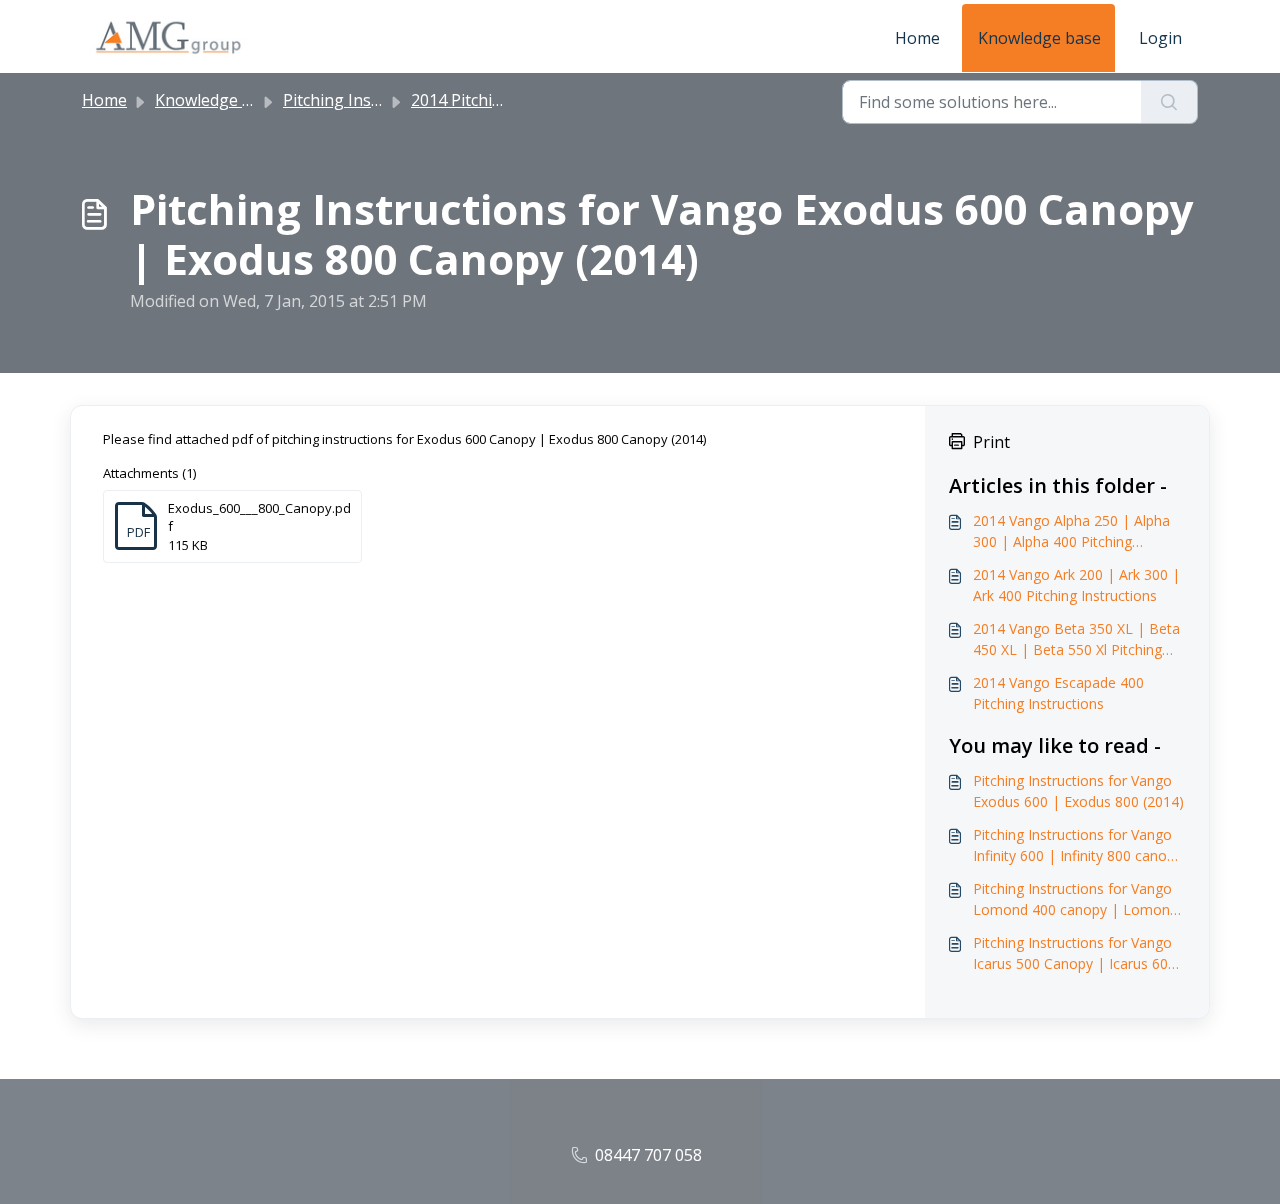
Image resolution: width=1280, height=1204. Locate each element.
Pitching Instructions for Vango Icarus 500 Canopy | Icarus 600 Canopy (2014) (1074, 953)
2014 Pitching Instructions (509, 100)
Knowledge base (1039, 38)
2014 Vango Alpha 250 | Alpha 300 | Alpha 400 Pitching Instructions (1071, 531)
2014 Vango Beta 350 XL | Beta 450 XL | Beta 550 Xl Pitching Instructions (1076, 639)
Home (917, 38)
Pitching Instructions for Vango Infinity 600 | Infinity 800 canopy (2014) (1077, 845)
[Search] (1169, 102)
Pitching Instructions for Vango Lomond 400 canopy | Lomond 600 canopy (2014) (1075, 899)
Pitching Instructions (361, 100)
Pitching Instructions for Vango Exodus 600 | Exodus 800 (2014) (1078, 791)
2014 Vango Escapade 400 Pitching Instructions (1058, 693)
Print (991, 442)
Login (1160, 38)
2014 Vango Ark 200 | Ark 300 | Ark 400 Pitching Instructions (1076, 585)
